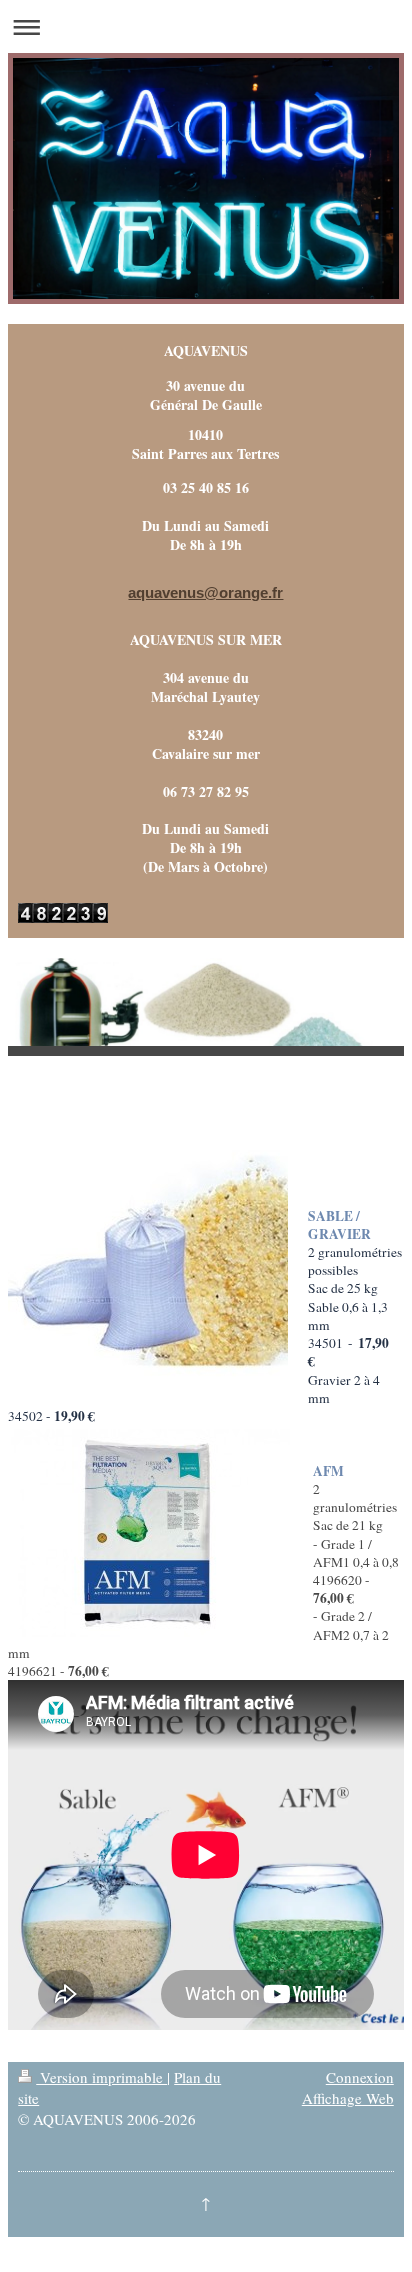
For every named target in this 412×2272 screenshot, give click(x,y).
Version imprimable (101, 2077)
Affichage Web (348, 2098)
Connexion (360, 2077)
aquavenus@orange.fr (205, 592)
